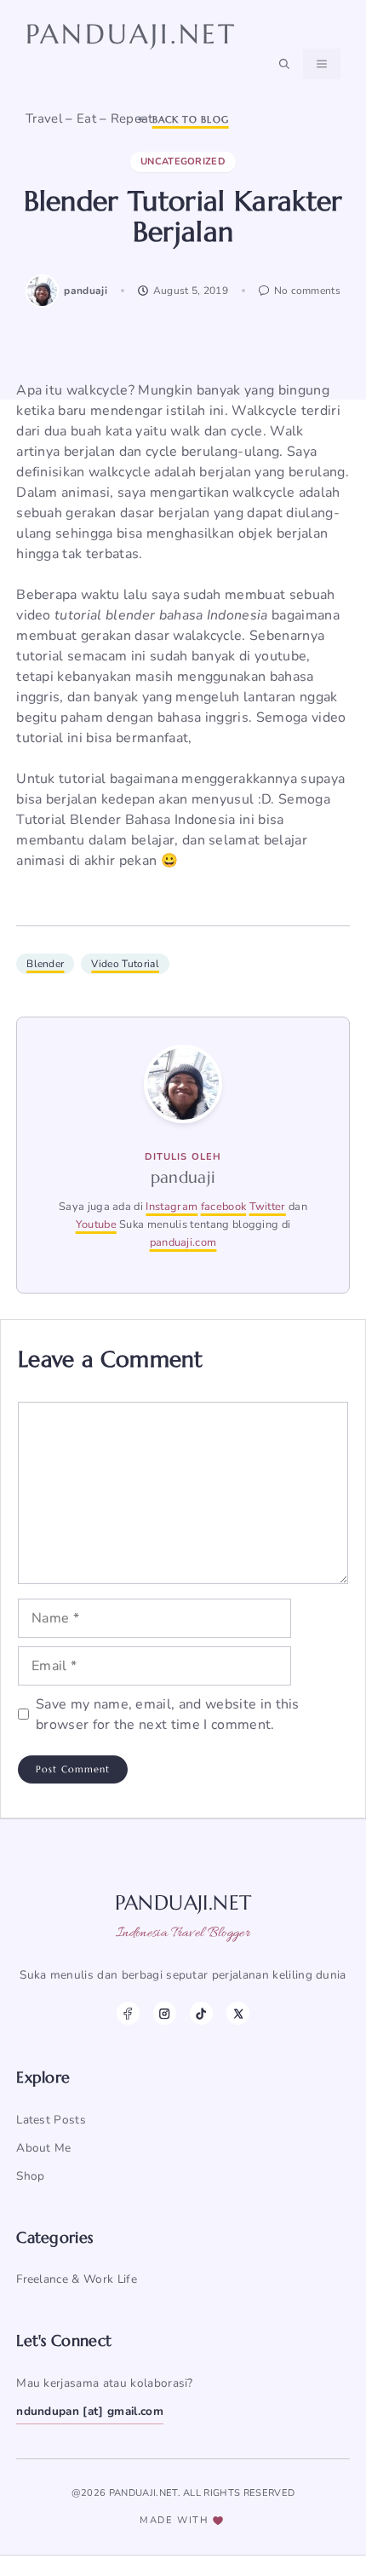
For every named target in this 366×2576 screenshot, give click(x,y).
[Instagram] (165, 2013)
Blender (45, 964)
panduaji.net (131, 34)
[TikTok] (201, 2013)
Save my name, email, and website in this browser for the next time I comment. (168, 1714)
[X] (238, 2013)
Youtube (96, 1225)
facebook (224, 1207)
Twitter (268, 1207)
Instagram (172, 1207)
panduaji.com (183, 1242)
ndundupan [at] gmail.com (90, 2411)
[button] (284, 64)
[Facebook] (128, 2013)
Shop (30, 2176)
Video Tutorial (125, 964)
